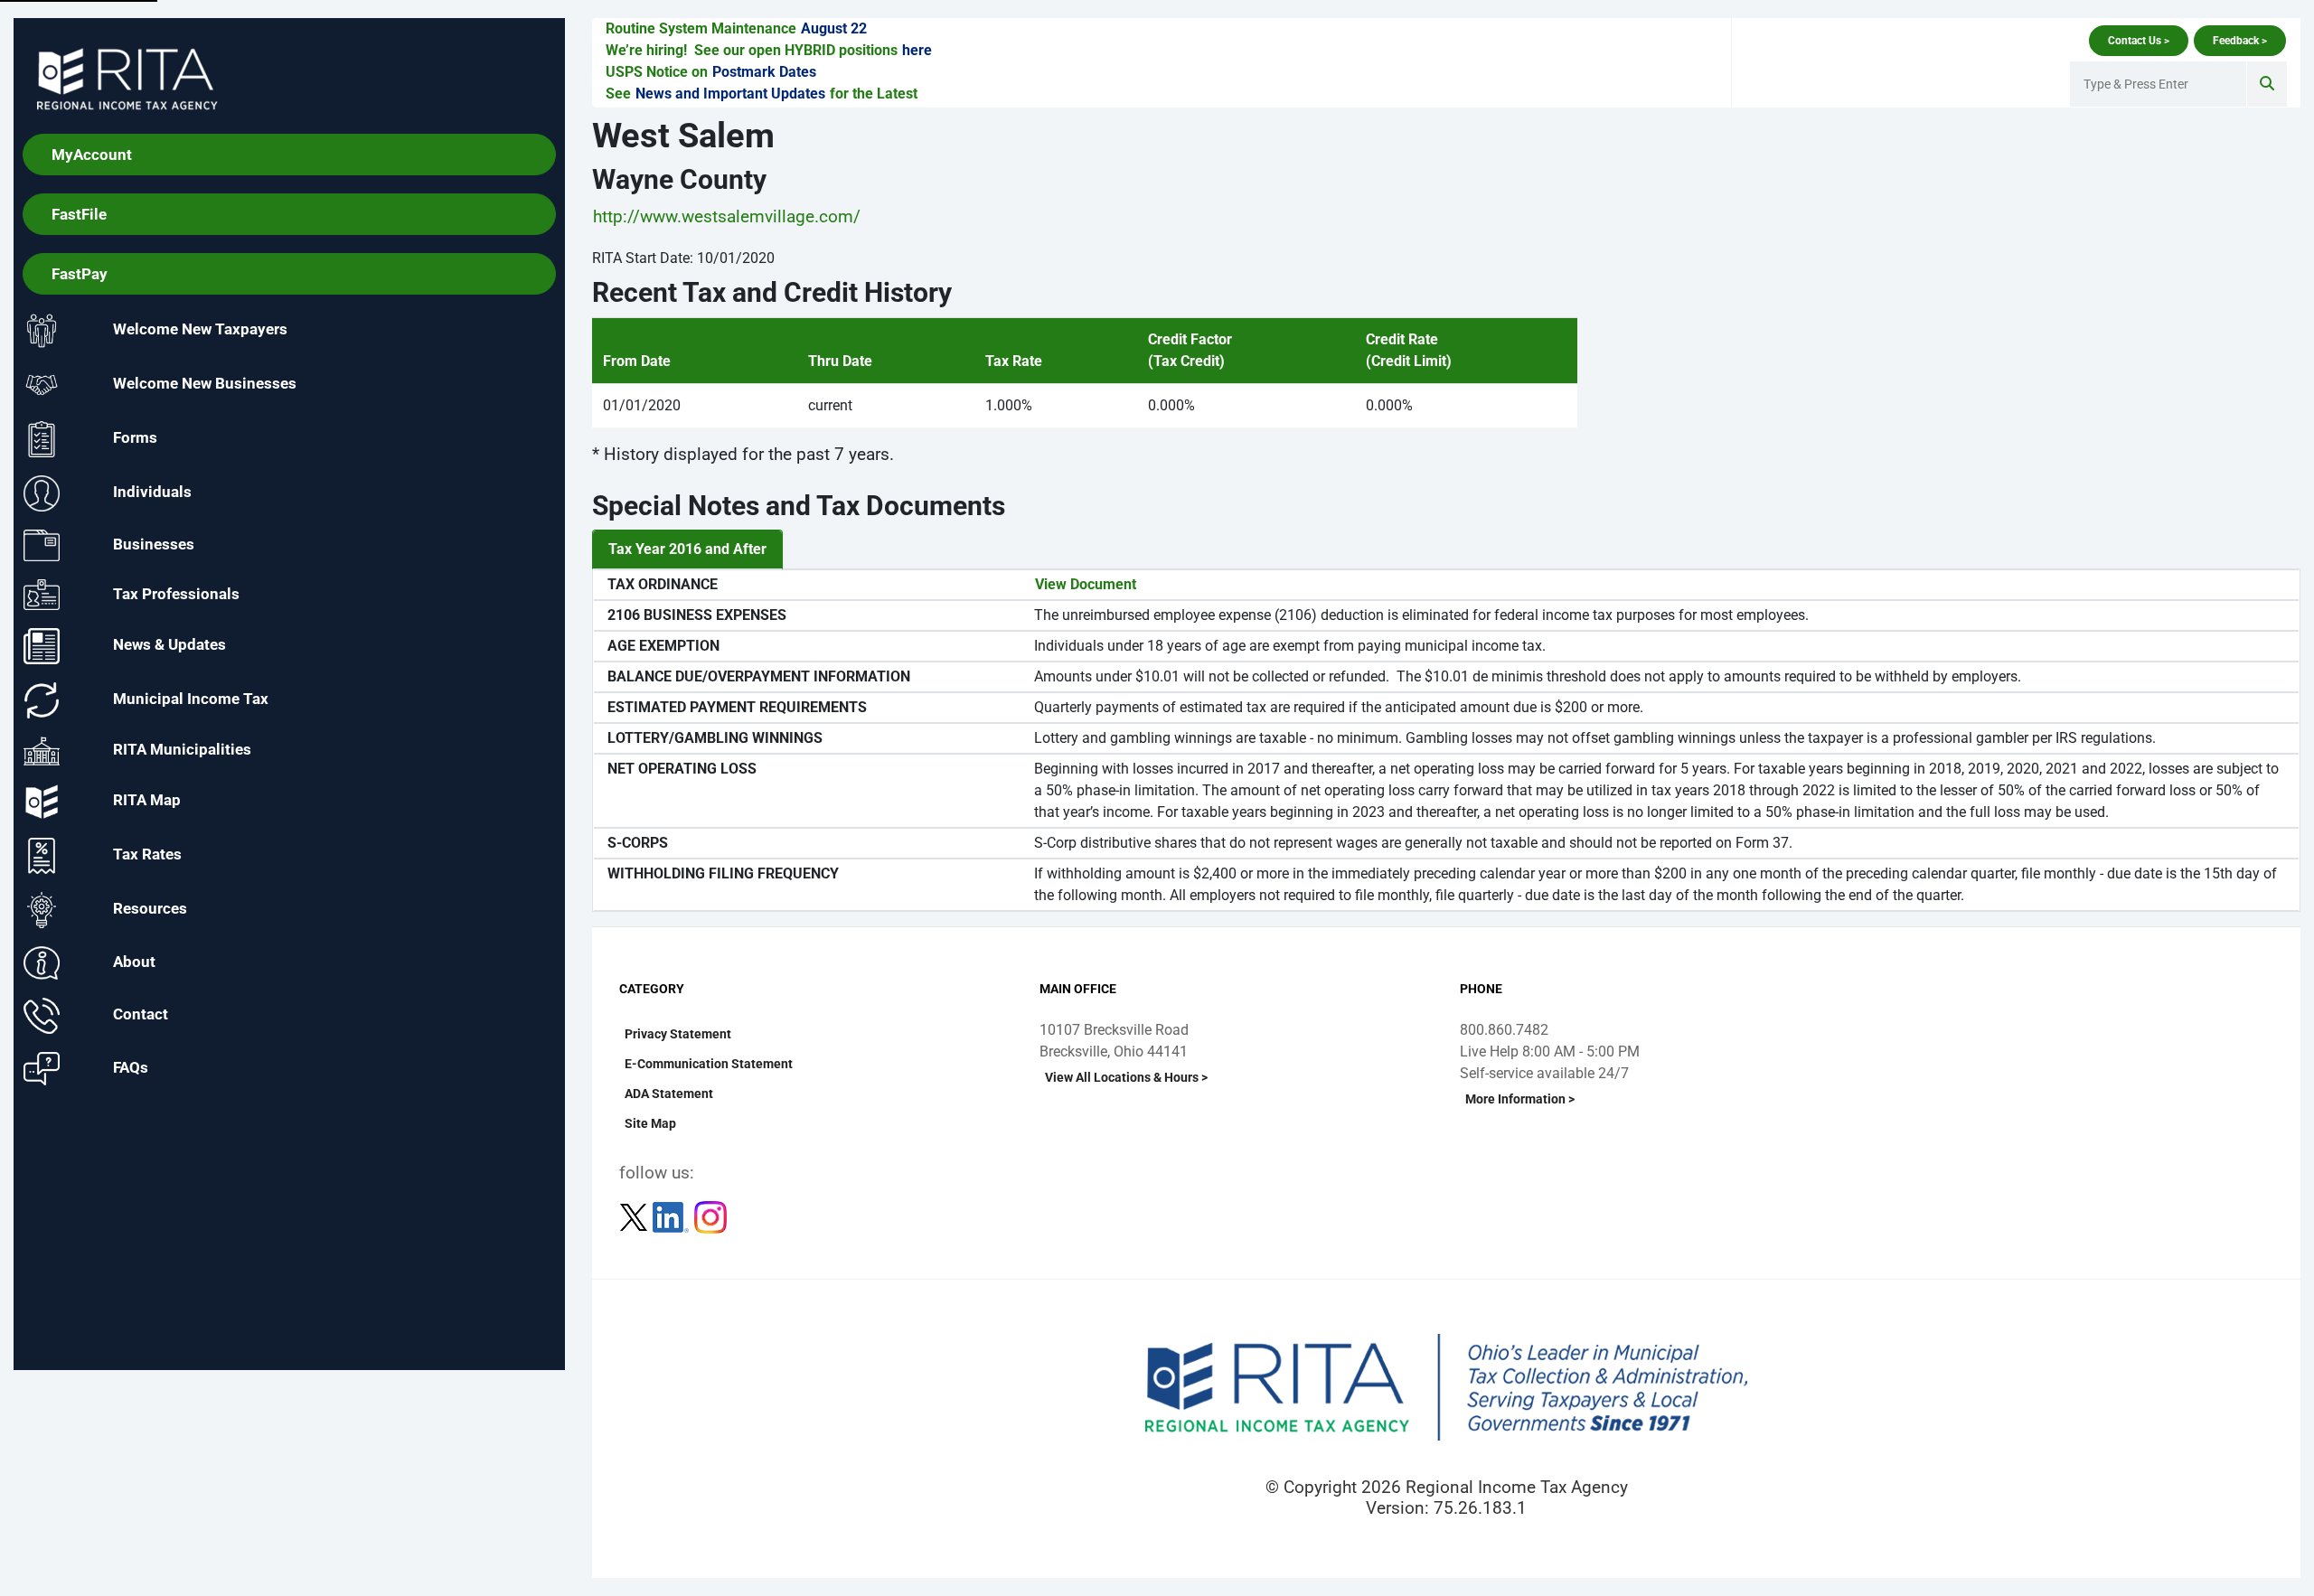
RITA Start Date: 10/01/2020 (683, 258)
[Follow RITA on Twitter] (635, 1216)
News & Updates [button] (169, 645)
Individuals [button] (152, 493)
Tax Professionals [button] (176, 593)
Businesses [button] (154, 544)
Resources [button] (150, 909)
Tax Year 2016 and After (687, 549)
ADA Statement (669, 1094)
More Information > (1520, 1099)
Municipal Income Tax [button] (191, 699)
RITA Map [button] (147, 801)
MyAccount (92, 155)
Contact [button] (141, 1015)
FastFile (79, 214)
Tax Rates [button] (147, 855)
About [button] (134, 962)
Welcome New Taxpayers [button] (200, 330)
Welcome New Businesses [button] (205, 384)
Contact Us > (2139, 41)
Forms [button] (135, 438)
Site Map (650, 1123)
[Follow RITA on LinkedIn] (673, 1216)
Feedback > (2240, 41)
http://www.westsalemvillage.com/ (727, 216)
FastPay (80, 274)
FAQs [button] (131, 1067)
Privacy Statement (678, 1034)
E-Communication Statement (709, 1064)
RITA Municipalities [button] (182, 750)
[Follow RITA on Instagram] (710, 1216)
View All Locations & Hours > (1126, 1077)
